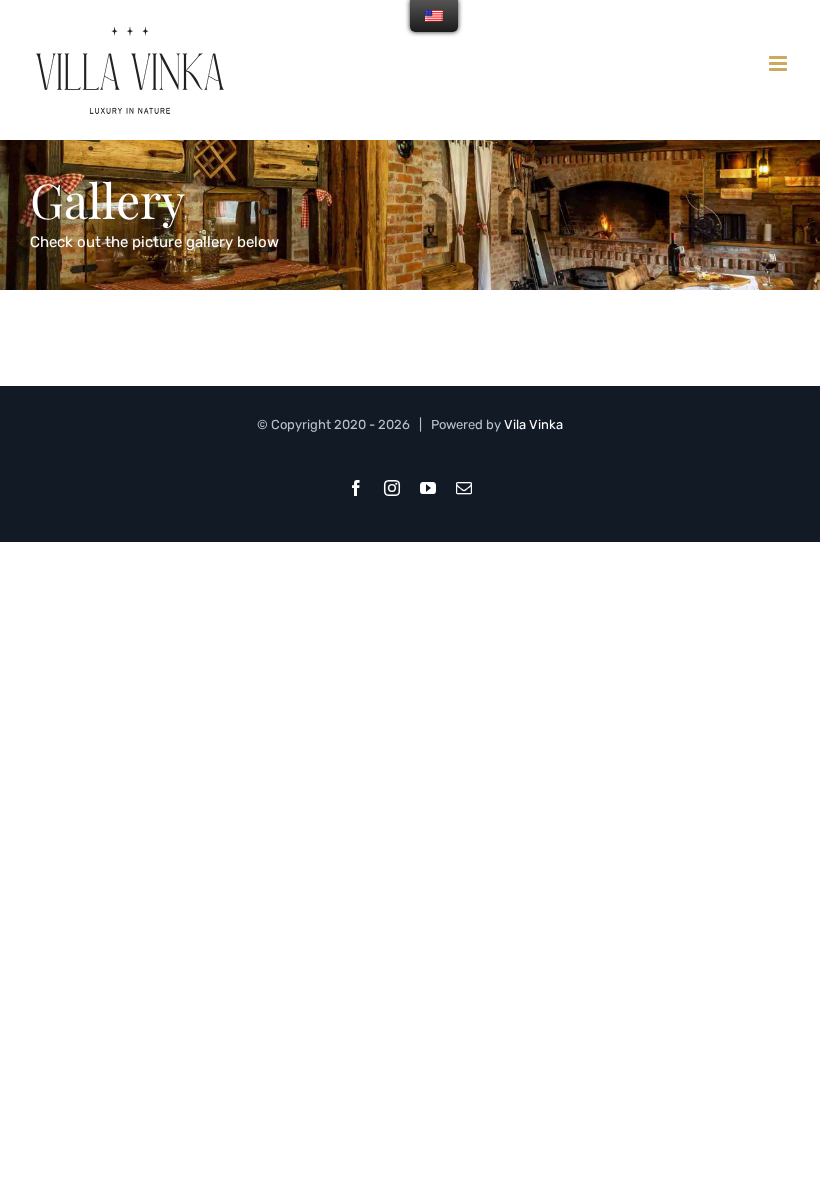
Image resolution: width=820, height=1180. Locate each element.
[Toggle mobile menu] (779, 63)
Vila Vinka (533, 424)
